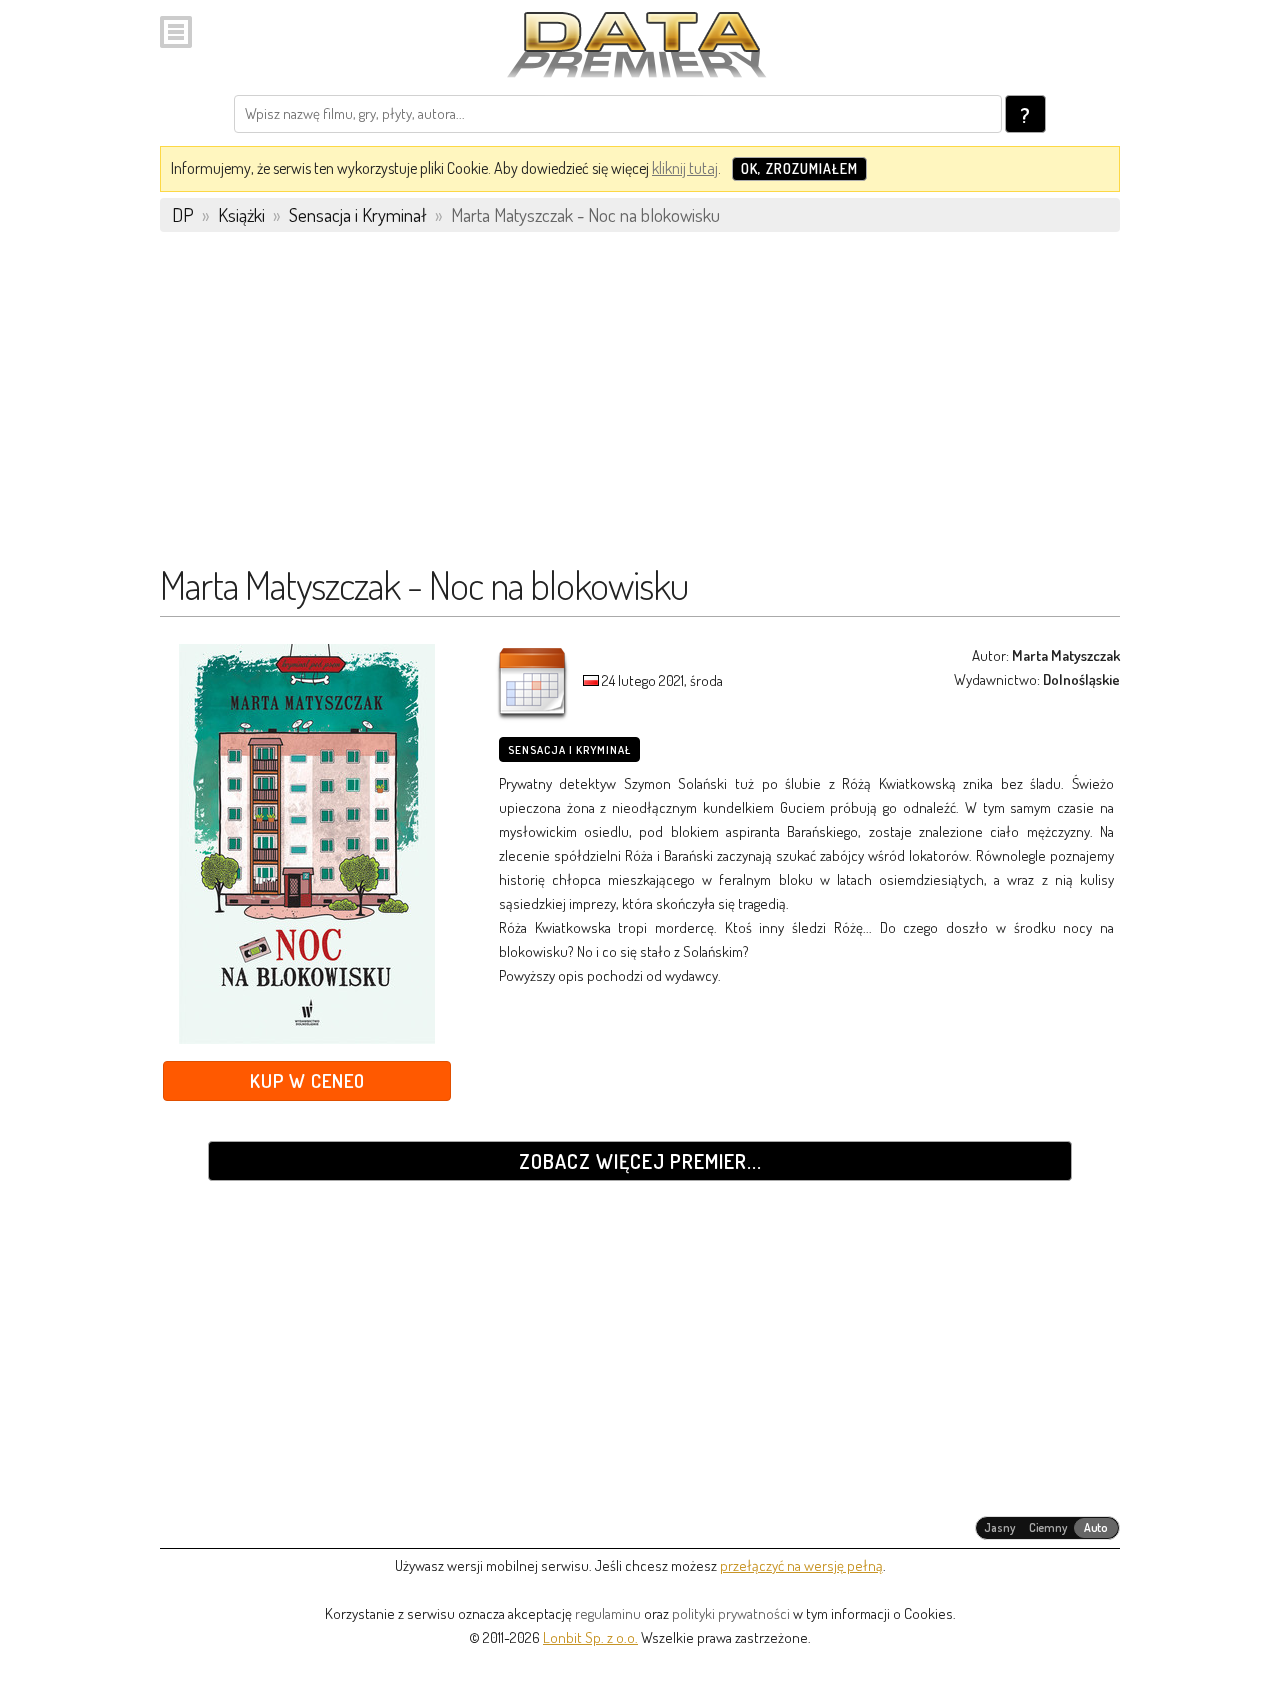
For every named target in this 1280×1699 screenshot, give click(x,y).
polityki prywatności (731, 1613)
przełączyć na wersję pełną (801, 1565)
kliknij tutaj (685, 168)
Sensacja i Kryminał (569, 750)
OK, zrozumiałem (799, 168)
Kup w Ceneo (307, 1080)
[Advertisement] (640, 407)
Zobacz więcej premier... (640, 1161)
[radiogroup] (1047, 1528)
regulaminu (608, 1613)
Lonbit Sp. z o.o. (590, 1637)
